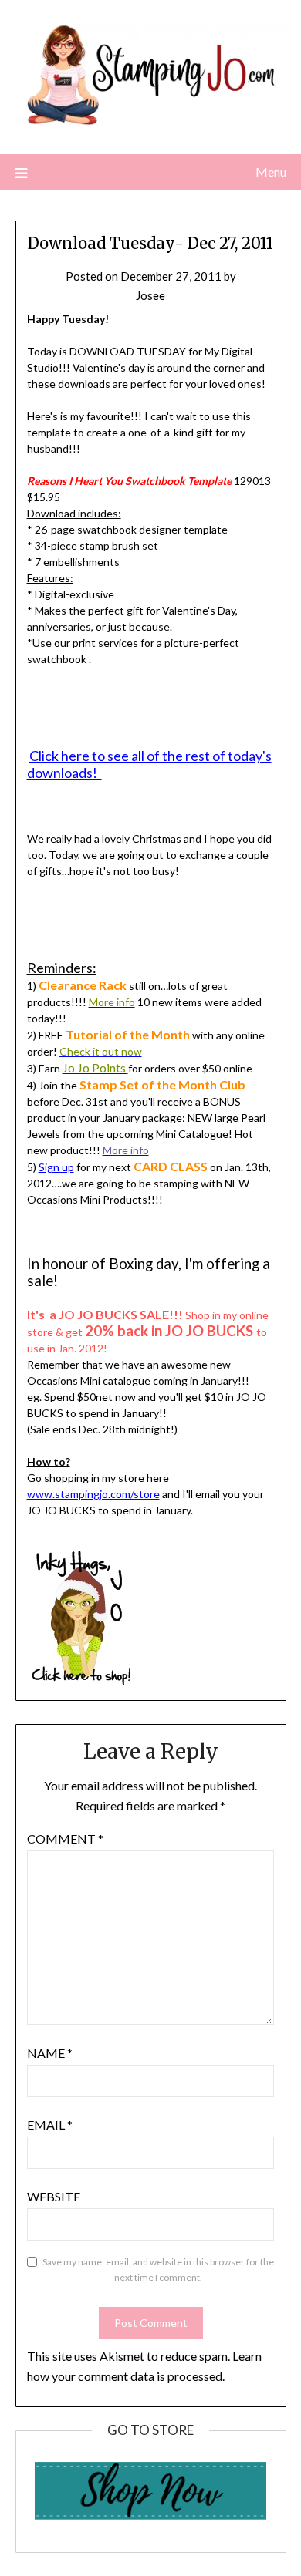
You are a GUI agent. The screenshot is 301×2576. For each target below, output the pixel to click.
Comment (65, 1839)
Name (50, 2053)
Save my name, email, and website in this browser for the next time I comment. (158, 2270)
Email (50, 2125)
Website (54, 2196)
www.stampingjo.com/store (93, 1494)
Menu (271, 172)
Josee (150, 295)
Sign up (56, 1167)
